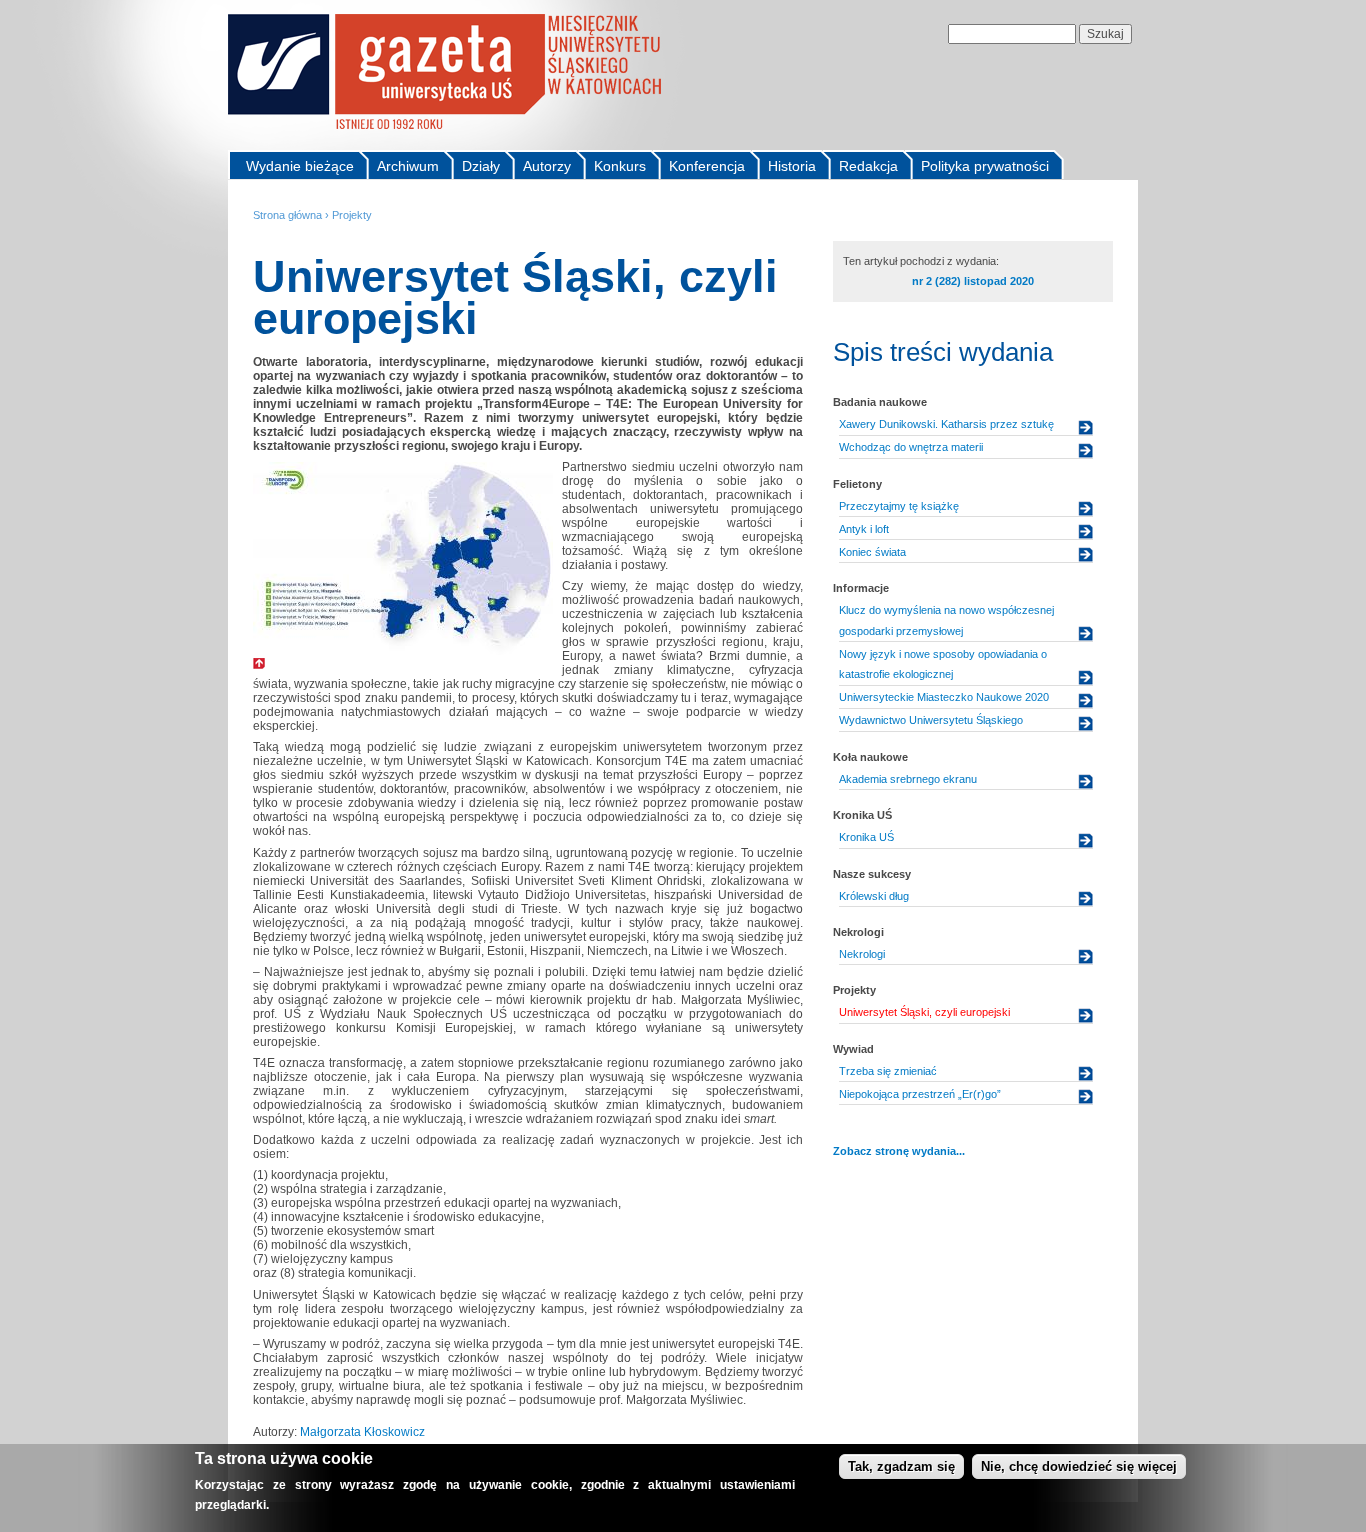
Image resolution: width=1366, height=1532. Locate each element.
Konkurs (620, 166)
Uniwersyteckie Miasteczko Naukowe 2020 (944, 697)
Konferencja (707, 166)
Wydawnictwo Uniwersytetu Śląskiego (931, 720)
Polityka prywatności (985, 166)
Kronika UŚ (866, 837)
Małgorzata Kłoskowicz (362, 1432)
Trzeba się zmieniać (888, 1071)
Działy (481, 166)
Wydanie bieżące (300, 166)
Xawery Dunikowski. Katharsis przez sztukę (946, 424)
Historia (792, 166)
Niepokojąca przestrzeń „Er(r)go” (920, 1094)
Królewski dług (874, 896)
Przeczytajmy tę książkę (899, 506)
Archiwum (408, 166)
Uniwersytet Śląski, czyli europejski (924, 1012)
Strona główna (287, 215)
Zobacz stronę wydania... (899, 1151)
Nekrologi (862, 954)
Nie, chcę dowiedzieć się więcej (1079, 1466)
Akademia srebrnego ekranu (908, 779)
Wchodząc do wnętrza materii (911, 447)
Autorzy (547, 166)
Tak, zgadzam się (901, 1466)
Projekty (352, 215)
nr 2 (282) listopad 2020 (973, 281)
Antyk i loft (864, 529)
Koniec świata (872, 552)
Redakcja (868, 166)
